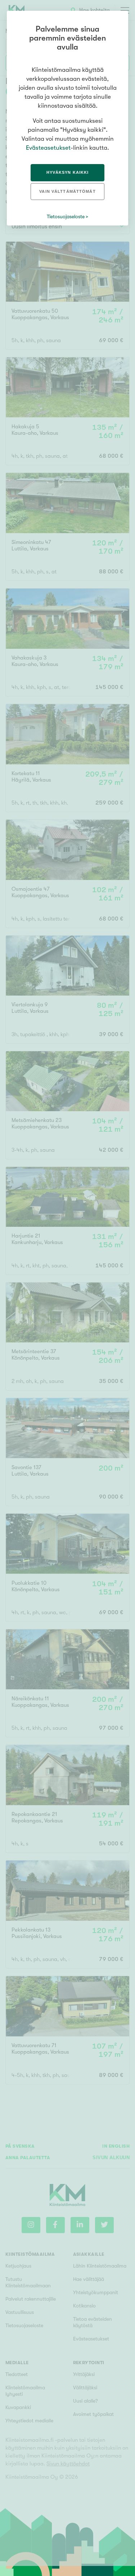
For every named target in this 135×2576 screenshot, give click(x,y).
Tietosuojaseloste (66, 216)
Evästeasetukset (48, 148)
